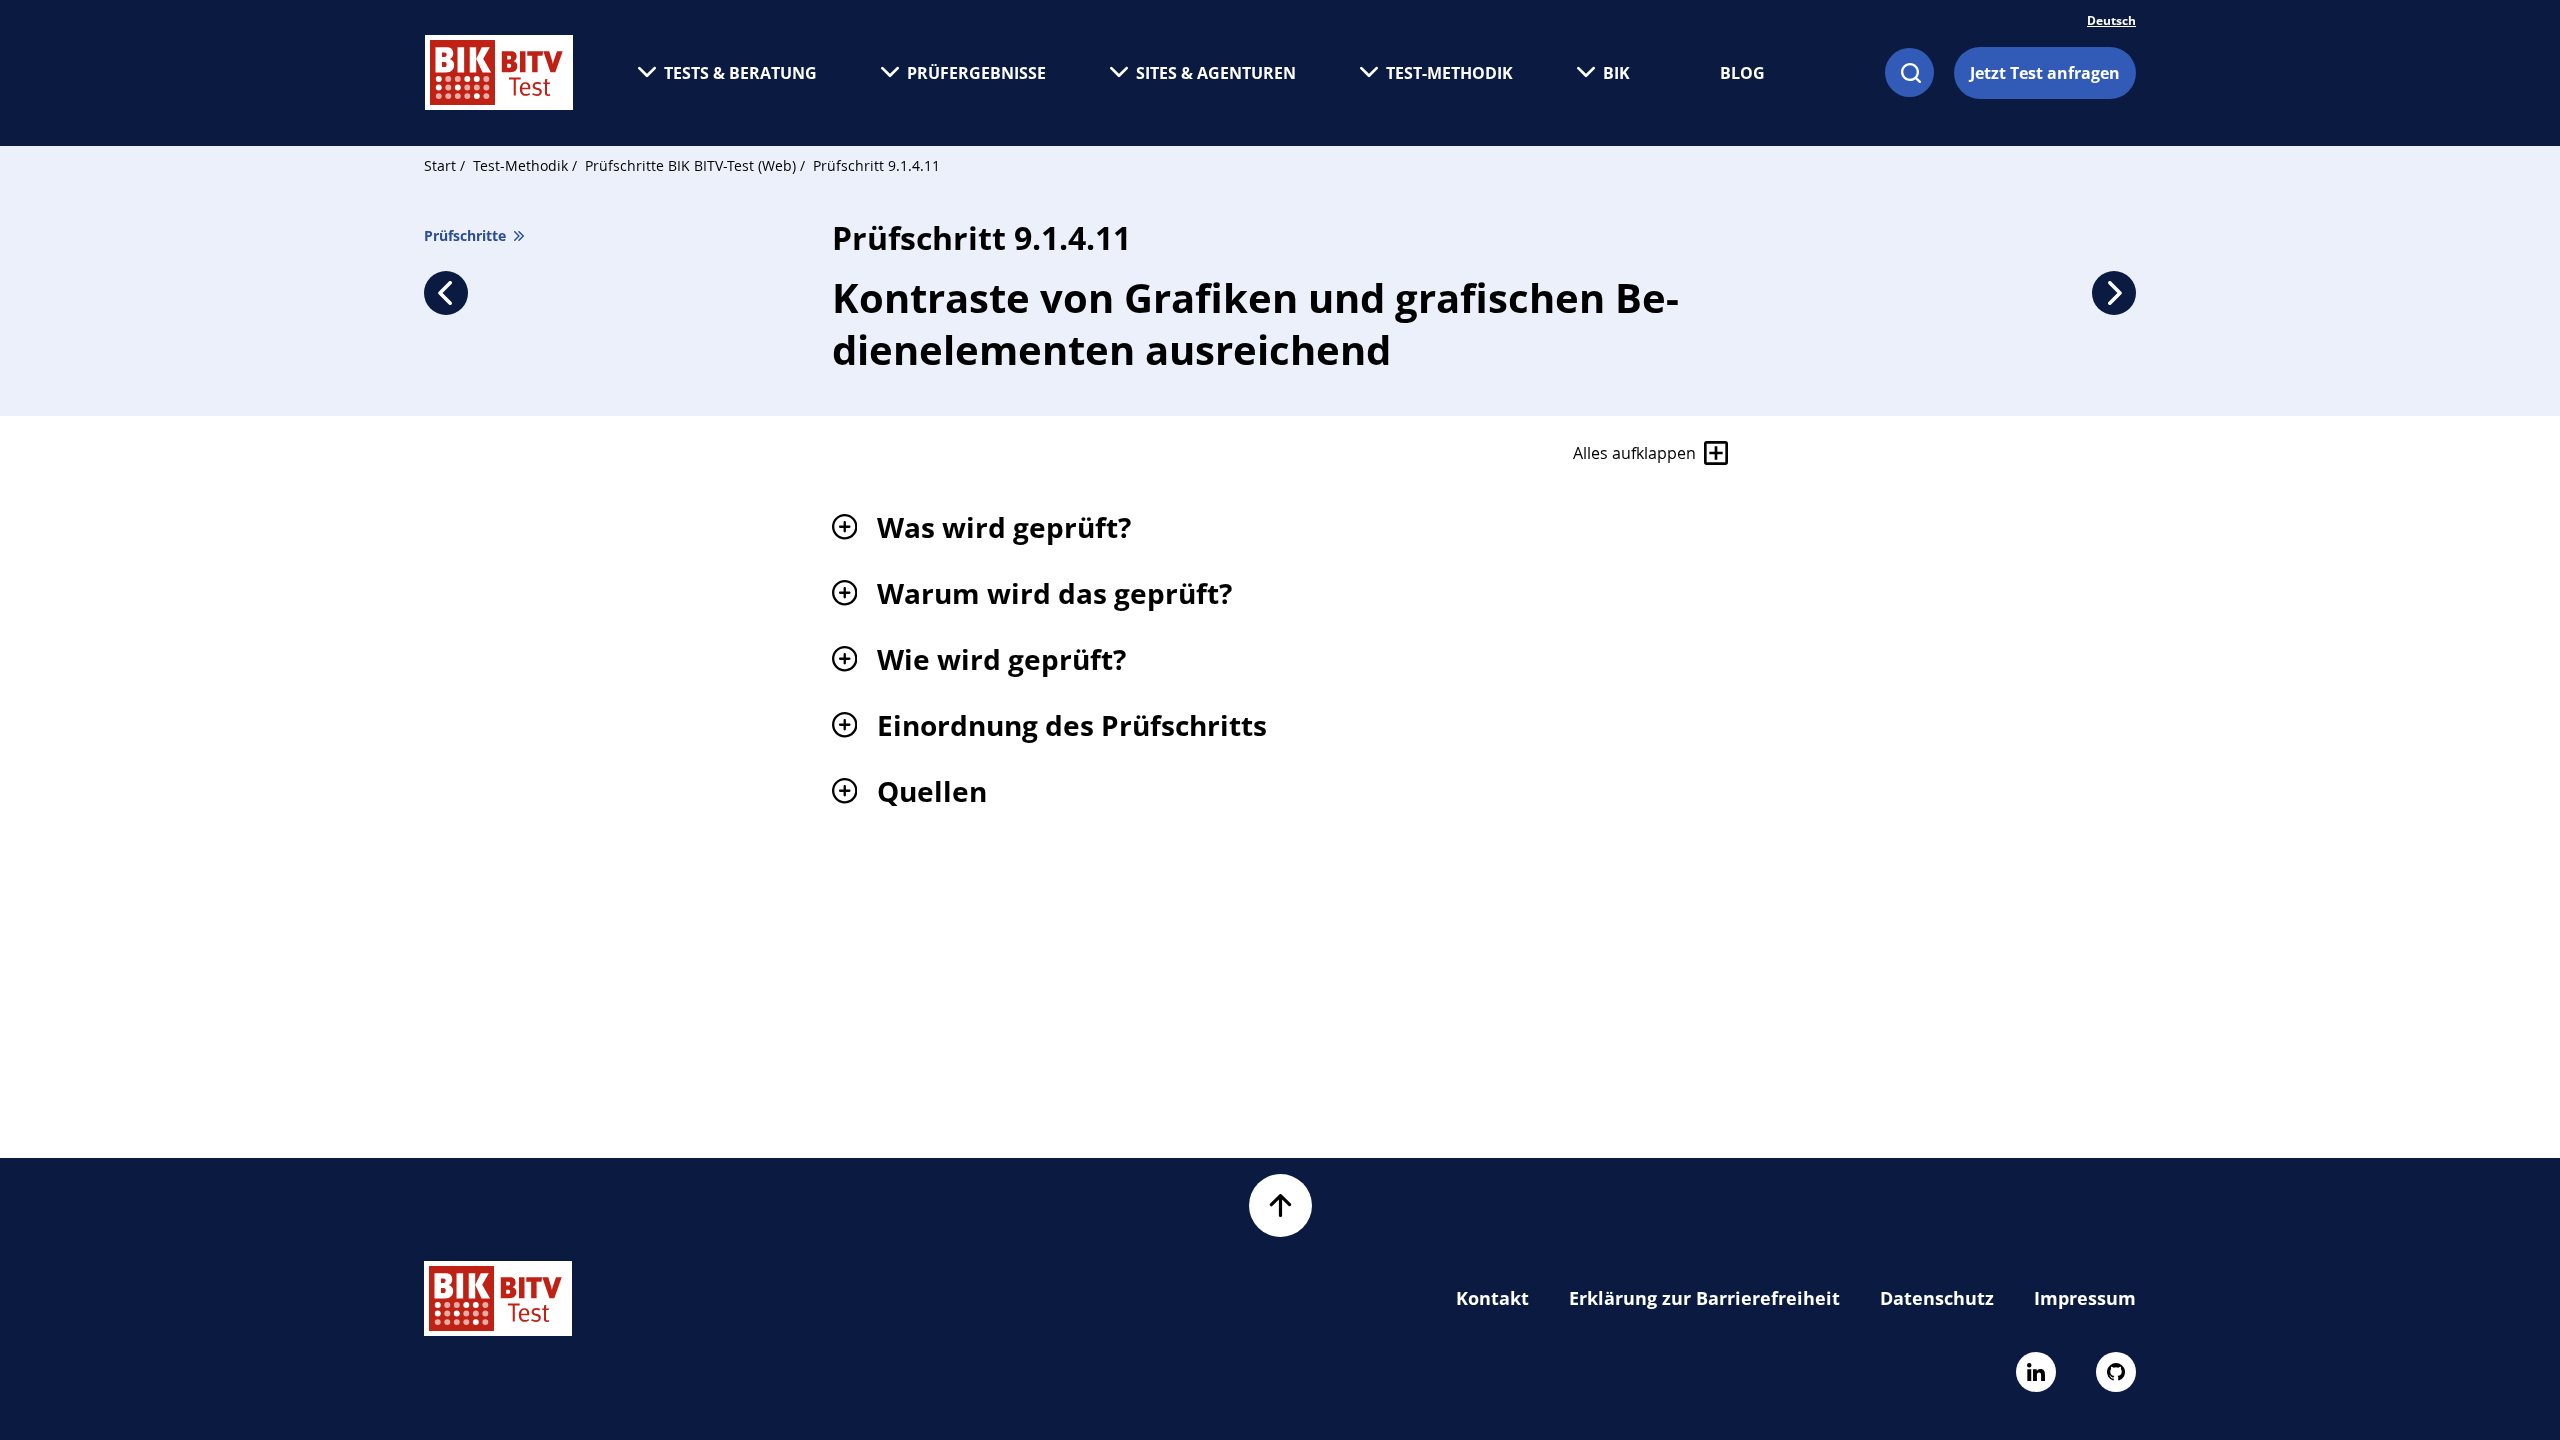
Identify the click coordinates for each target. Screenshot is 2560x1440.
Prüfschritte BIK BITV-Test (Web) (692, 165)
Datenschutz (1937, 1298)
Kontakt (1492, 1298)
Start (440, 165)
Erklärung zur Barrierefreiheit (1704, 1298)
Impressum (2085, 1298)
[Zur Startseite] (499, 72)
